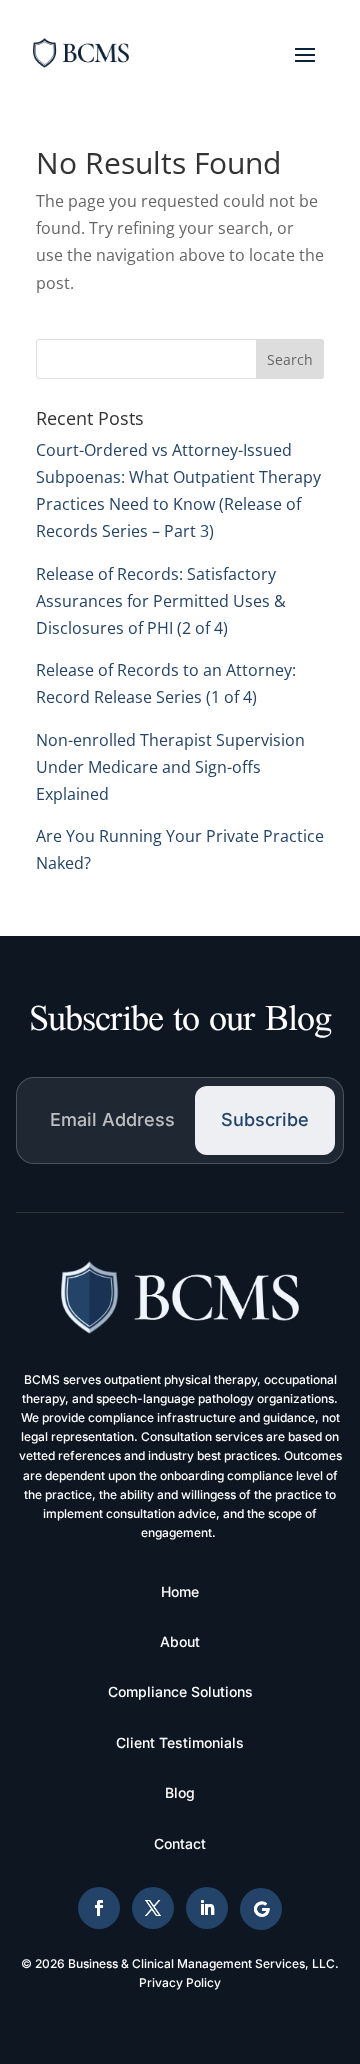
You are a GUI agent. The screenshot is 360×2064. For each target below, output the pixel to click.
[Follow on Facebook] (99, 1908)
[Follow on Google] (261, 1909)
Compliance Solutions (180, 1691)
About (180, 1641)
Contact (180, 1843)
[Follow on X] (153, 1908)
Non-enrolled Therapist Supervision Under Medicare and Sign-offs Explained (170, 767)
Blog (180, 1792)
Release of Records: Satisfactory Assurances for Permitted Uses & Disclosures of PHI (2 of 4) (161, 601)
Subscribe (265, 1119)
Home (180, 1591)
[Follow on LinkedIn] (207, 1908)
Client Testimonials (180, 1742)
